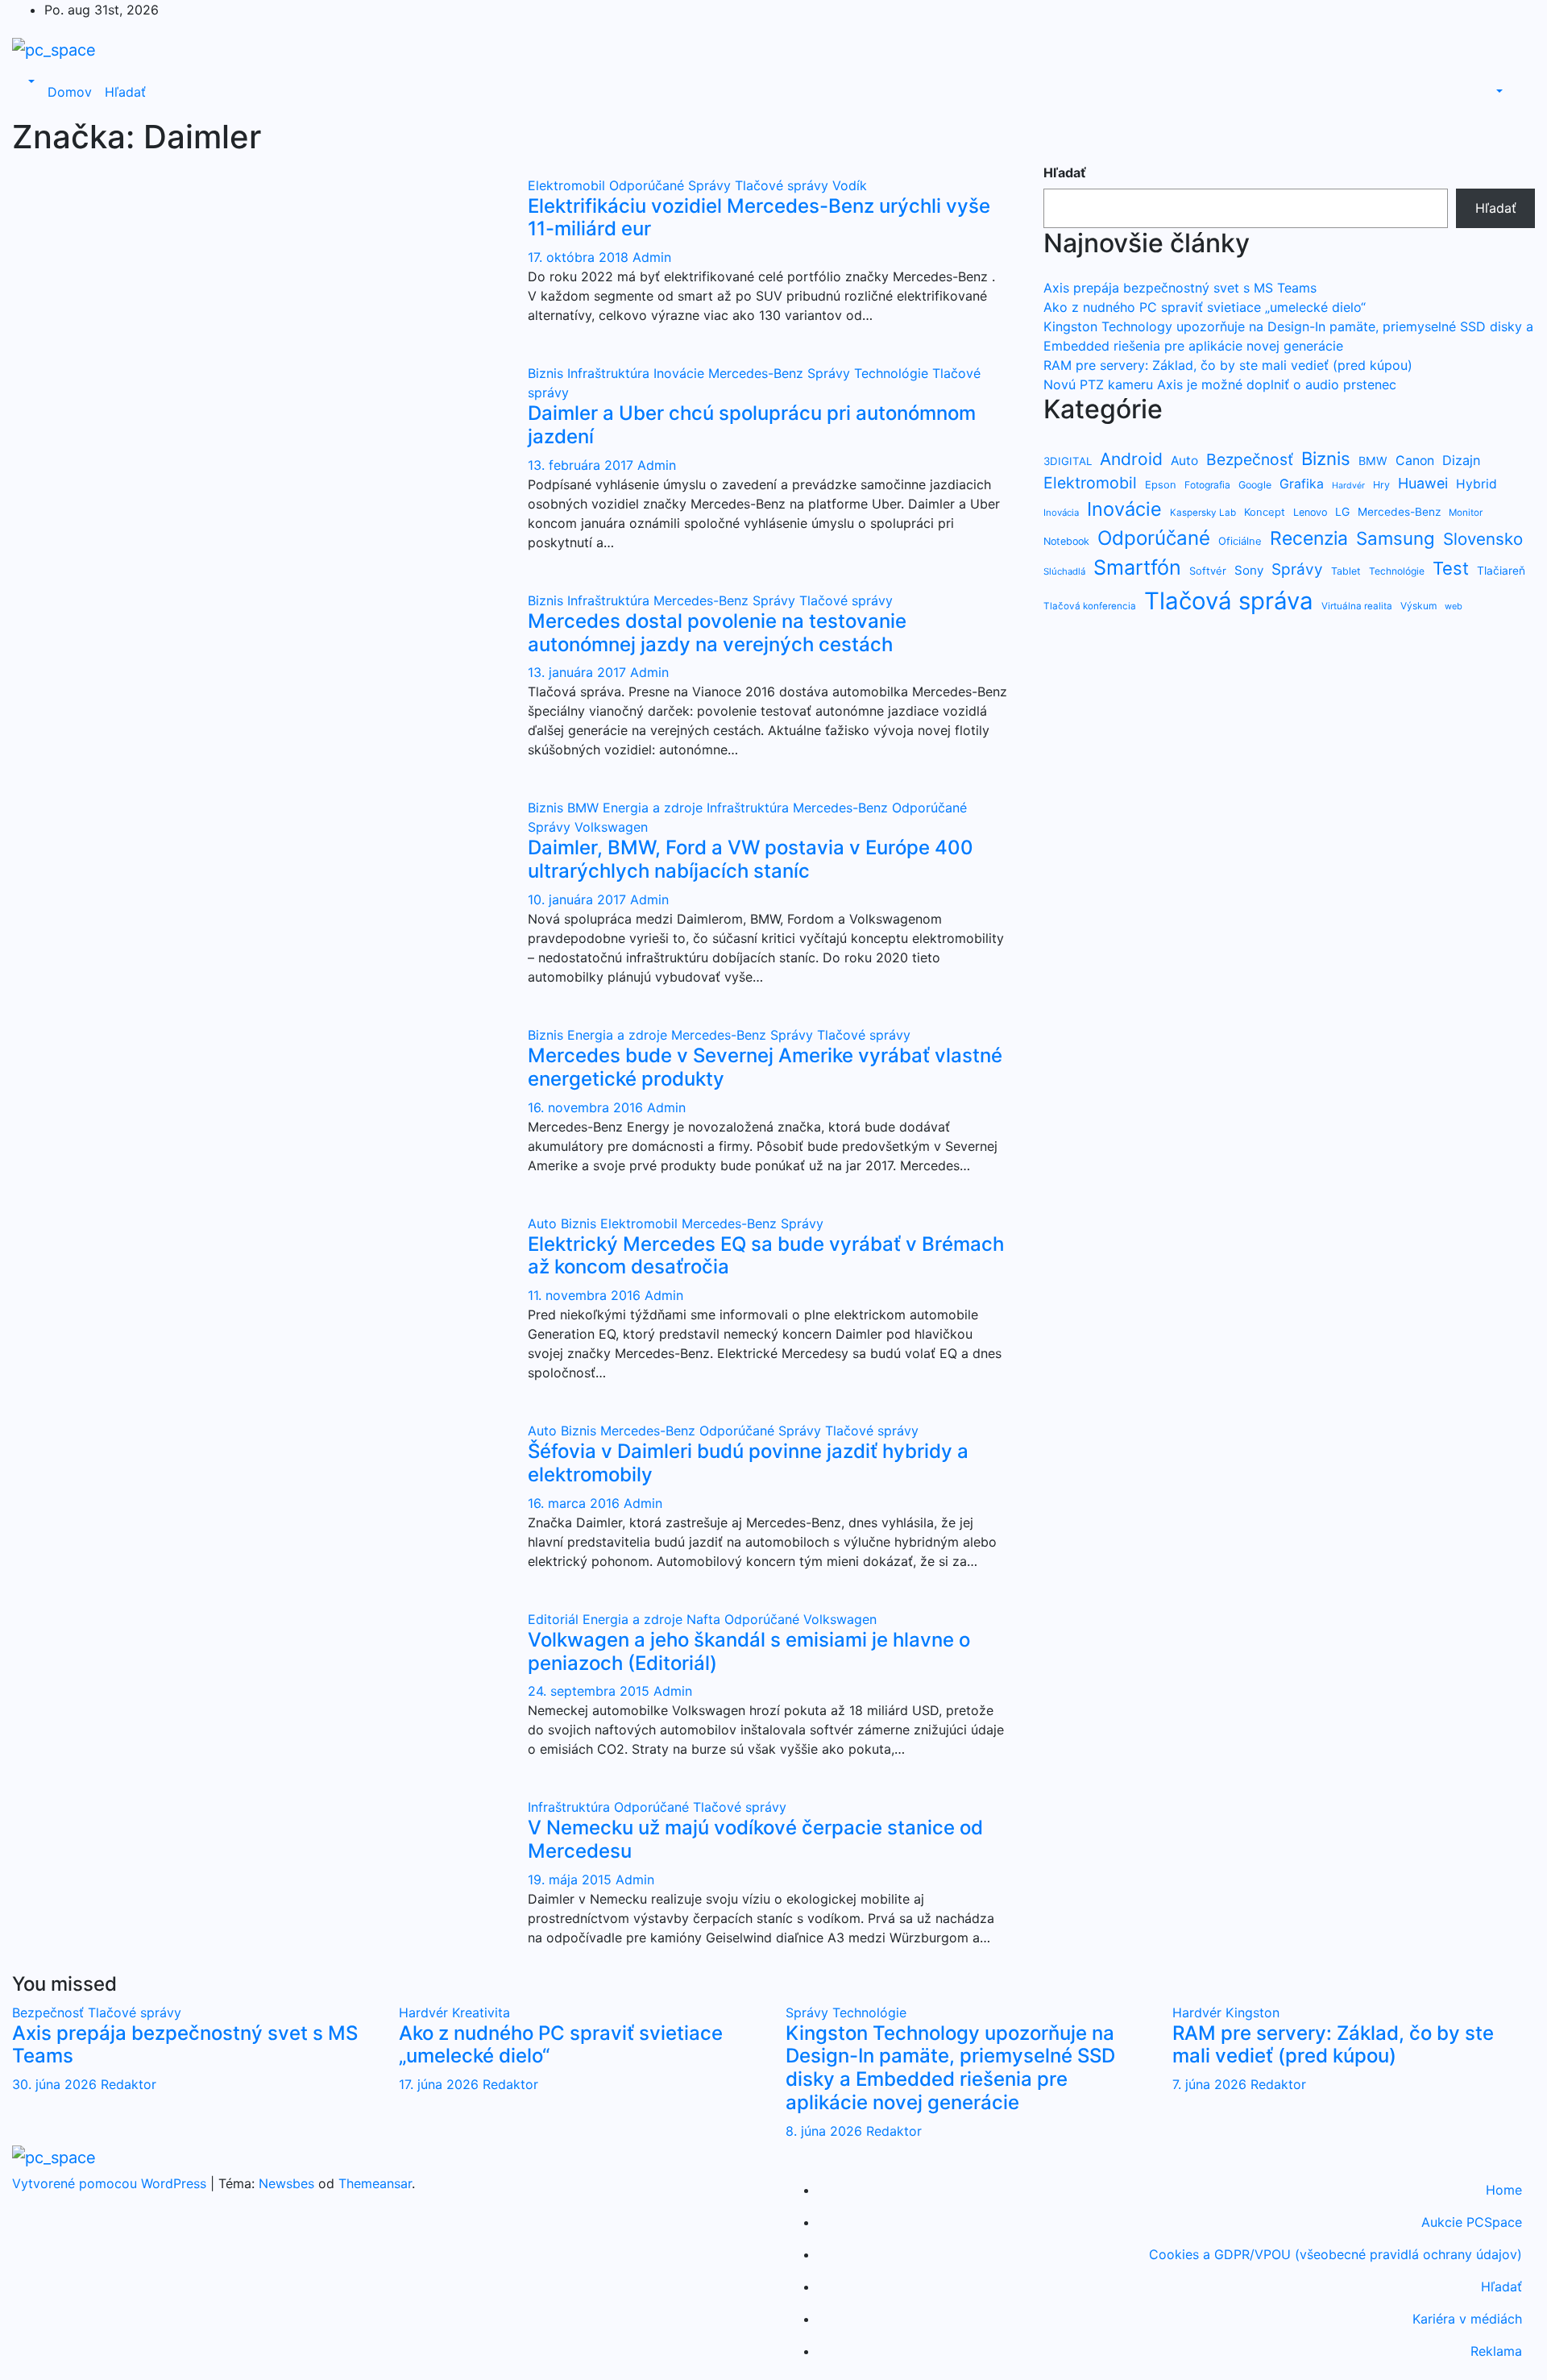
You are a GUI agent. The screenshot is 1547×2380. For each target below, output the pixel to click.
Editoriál (555, 1619)
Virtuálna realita (1357, 606)
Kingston (1253, 2012)
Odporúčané (649, 185)
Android (1131, 459)
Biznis (547, 373)
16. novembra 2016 (587, 1107)
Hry (1381, 485)
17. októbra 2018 (580, 257)
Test (1451, 568)
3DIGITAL (1068, 461)
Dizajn (1461, 460)
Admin (652, 257)
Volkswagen (611, 827)
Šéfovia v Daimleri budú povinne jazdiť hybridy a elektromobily (748, 1463)
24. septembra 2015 (591, 1691)
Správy (711, 185)
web (1454, 606)
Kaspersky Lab (1203, 513)
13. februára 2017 (583, 465)
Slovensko (1483, 539)
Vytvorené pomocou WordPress (111, 2183)
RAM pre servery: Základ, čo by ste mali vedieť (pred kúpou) (1228, 365)
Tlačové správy (784, 185)
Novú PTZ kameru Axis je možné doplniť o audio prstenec (1220, 384)
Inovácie (681, 373)
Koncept (1265, 512)
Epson (1161, 484)
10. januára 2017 (579, 899)
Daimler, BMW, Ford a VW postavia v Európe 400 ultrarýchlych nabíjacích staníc (751, 859)
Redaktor (129, 2084)
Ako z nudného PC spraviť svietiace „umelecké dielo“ (1205, 307)
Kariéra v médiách (1467, 2319)
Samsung (1396, 538)
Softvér (1208, 571)
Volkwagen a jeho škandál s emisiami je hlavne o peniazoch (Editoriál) (749, 1651)
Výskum (1418, 606)
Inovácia (1061, 513)
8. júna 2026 (826, 2131)
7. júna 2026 (1211, 2084)
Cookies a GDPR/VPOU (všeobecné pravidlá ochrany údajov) (1335, 2254)
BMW (585, 808)
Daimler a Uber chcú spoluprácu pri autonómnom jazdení (752, 425)
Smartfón (1137, 567)
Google (1255, 485)
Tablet (1346, 571)
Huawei (1423, 483)
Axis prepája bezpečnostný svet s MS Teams (1180, 288)
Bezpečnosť (1250, 459)
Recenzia (1309, 538)
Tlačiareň (1501, 571)
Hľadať (125, 92)
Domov (70, 92)
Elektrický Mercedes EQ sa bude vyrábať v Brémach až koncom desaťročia (766, 1256)
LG (1342, 511)
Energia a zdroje (655, 808)
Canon (1415, 461)
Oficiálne (1240, 541)
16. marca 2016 (576, 1503)
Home (1504, 2190)
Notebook (1066, 541)
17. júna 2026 (441, 2084)
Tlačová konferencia (1090, 606)
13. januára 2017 (579, 672)
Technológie (893, 373)
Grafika (1302, 484)
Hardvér (1348, 486)
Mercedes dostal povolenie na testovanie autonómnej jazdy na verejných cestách (717, 633)
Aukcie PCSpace (1472, 2222)
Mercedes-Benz (758, 373)
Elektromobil (568, 185)
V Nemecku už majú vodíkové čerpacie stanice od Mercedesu (755, 1839)
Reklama (1496, 2351)
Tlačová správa (1229, 601)
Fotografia (1207, 485)
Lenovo (1310, 512)
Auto (544, 1223)
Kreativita (481, 2012)
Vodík (850, 185)
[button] (30, 82)
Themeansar (375, 2183)
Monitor (1466, 513)
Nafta (705, 1619)
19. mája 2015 (572, 1879)
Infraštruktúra (610, 373)
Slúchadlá (1064, 571)
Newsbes (286, 2183)
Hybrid (1476, 484)
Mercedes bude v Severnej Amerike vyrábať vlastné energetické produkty (765, 1067)
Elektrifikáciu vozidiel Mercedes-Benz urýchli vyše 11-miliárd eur (759, 218)
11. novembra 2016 (586, 1295)
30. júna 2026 (56, 2084)
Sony (1249, 570)
